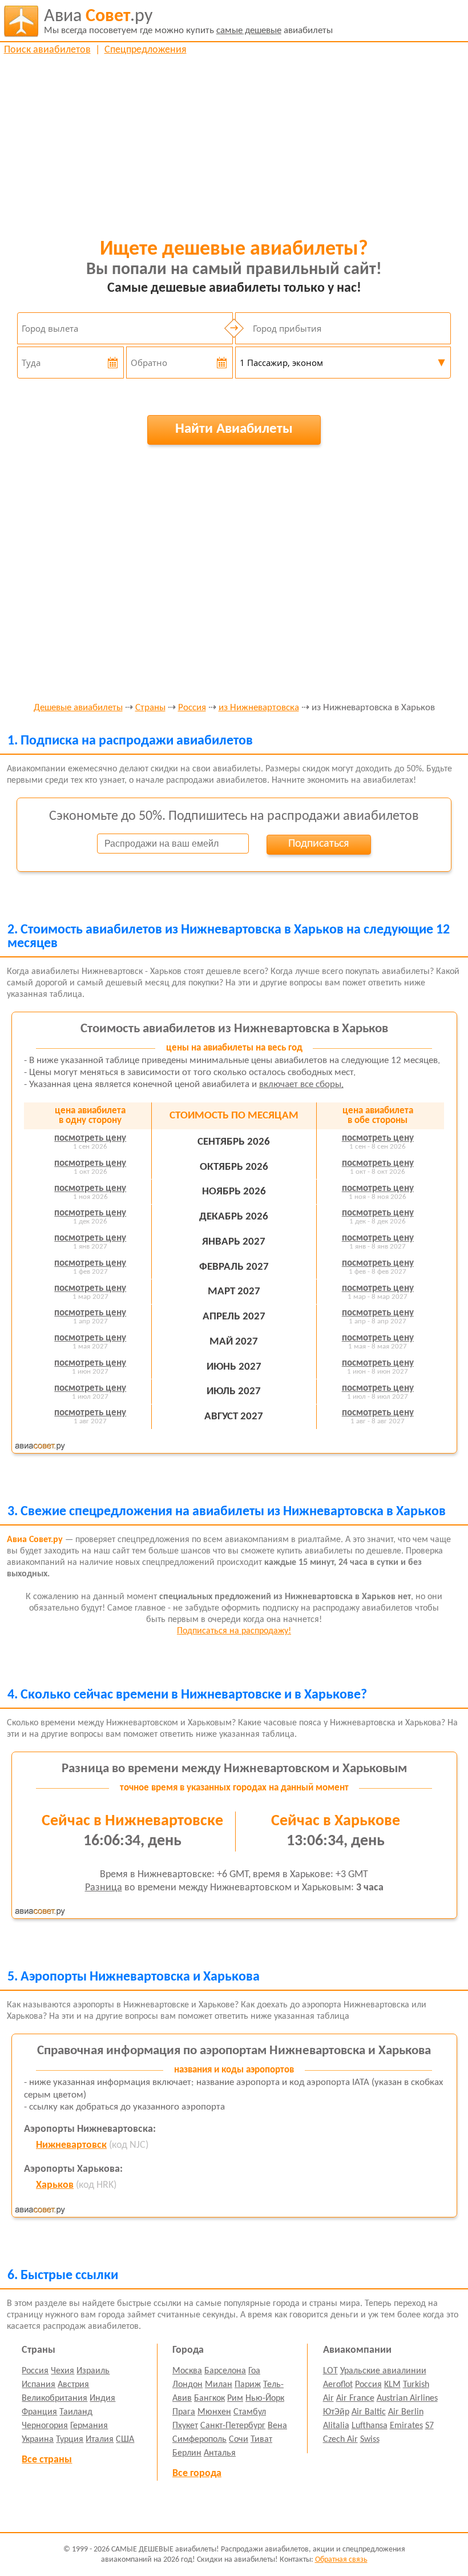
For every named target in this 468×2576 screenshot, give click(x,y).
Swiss (370, 2440)
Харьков (55, 2185)
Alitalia (336, 2426)
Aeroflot (338, 2385)
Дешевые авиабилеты (78, 708)
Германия (89, 2426)
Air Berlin (406, 2412)
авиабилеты (188, 21)
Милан (219, 2385)
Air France (355, 2398)
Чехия (62, 2371)
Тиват (261, 2440)
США (125, 2440)
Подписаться (318, 844)
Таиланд (76, 2412)
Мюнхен (214, 2412)
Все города (197, 2474)
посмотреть (90, 1138)
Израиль (93, 2371)
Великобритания (55, 2398)
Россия (192, 708)
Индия (102, 2398)
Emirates (406, 2426)
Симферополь (199, 2440)
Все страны (47, 2460)
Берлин (187, 2453)
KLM (392, 2385)
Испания (39, 2385)
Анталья (220, 2453)
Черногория (45, 2426)
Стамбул (250, 2412)
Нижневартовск (71, 2145)
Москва (187, 2371)
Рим (235, 2398)
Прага (184, 2412)
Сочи (239, 2440)
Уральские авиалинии (383, 2371)
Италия (100, 2440)
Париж (248, 2385)
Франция (39, 2412)
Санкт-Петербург (233, 2426)
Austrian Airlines (407, 2398)
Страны (150, 708)
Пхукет (185, 2426)
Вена (277, 2426)
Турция (70, 2440)
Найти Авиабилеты (234, 429)
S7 (429, 2426)
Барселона (225, 2371)
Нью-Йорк (265, 2398)
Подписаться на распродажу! (234, 1631)
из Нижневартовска (259, 708)
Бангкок (209, 2398)
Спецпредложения (146, 50)
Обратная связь (341, 2560)
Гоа (254, 2371)
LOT (330, 2371)
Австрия (73, 2385)
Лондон (187, 2385)
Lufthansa (370, 2426)
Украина (38, 2440)
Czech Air (340, 2440)
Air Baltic (369, 2412)
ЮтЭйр (336, 2412)
